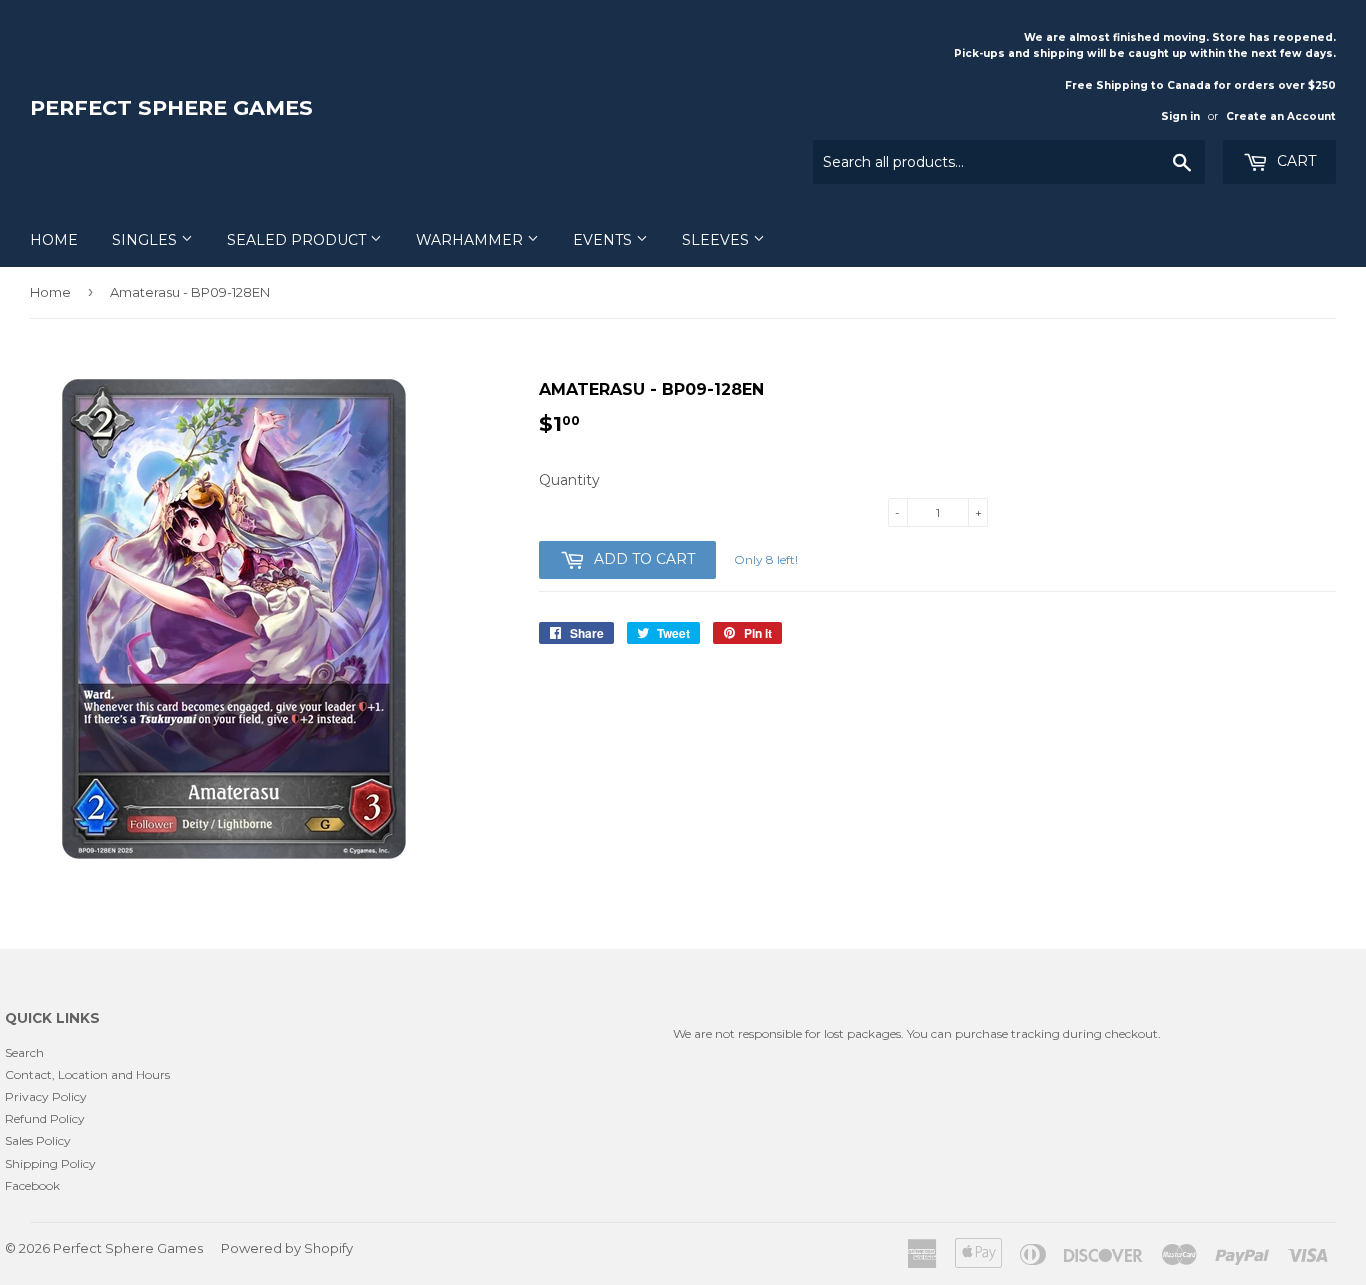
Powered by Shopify (287, 1248)
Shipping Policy (50, 1163)
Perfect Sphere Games (171, 107)
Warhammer (471, 240)
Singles (146, 240)
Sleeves (717, 240)
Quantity (569, 480)
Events (604, 240)
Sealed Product (298, 240)
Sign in (1180, 116)
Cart (1294, 161)
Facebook (32, 1185)
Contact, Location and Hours (87, 1074)
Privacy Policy (46, 1096)
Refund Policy (45, 1118)
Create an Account (1281, 116)
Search (24, 1052)
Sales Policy (38, 1140)
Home (54, 240)
